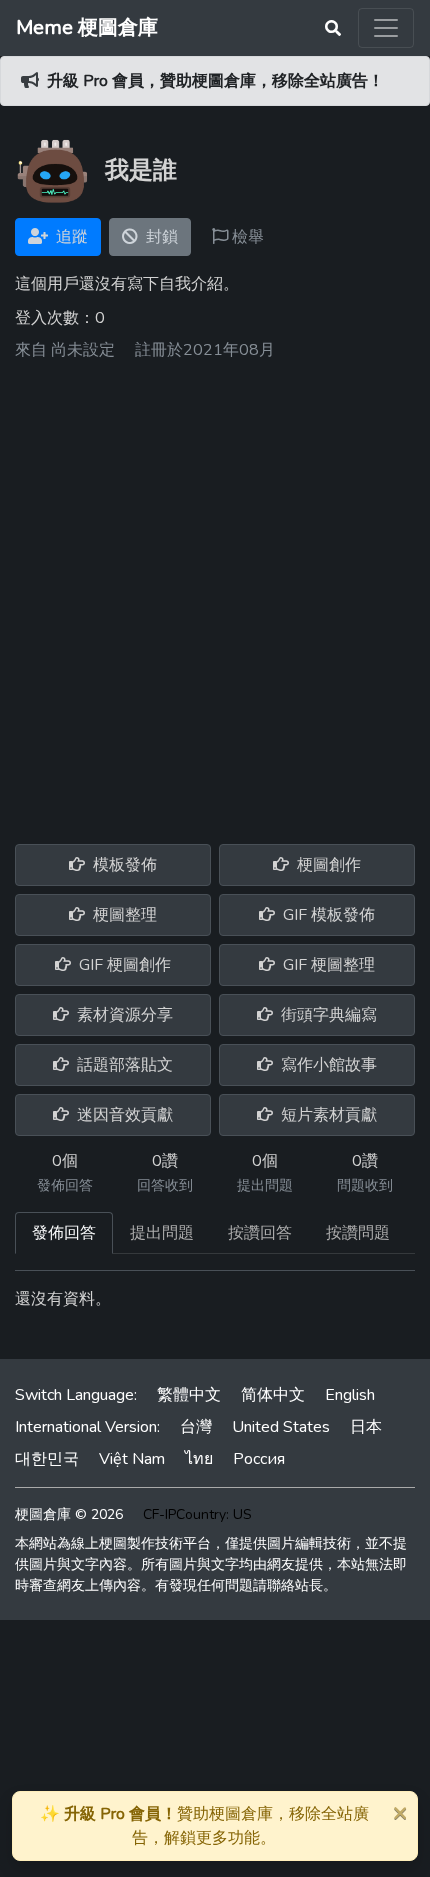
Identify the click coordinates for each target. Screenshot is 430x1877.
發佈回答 (64, 1233)
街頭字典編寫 (327, 1015)
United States (281, 1427)
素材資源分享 (123, 1015)
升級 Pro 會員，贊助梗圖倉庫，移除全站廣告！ (215, 81)
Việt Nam (132, 1459)
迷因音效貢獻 (123, 1115)
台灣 (196, 1427)
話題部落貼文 (123, 1065)
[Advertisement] (215, 595)
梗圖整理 (123, 915)
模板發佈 (123, 865)
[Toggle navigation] (386, 28)
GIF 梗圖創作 (123, 965)
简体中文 (273, 1395)
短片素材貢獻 (327, 1115)
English (350, 1395)
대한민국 (47, 1459)
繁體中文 (189, 1395)
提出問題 (162, 1233)
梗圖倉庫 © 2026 (69, 1514)
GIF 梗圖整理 (327, 965)
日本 (366, 1427)
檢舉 (246, 237)
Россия (259, 1459)
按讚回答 (260, 1233)
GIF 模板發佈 (327, 915)
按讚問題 (358, 1233)
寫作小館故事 (327, 1065)
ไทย (199, 1459)
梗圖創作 (327, 865)
